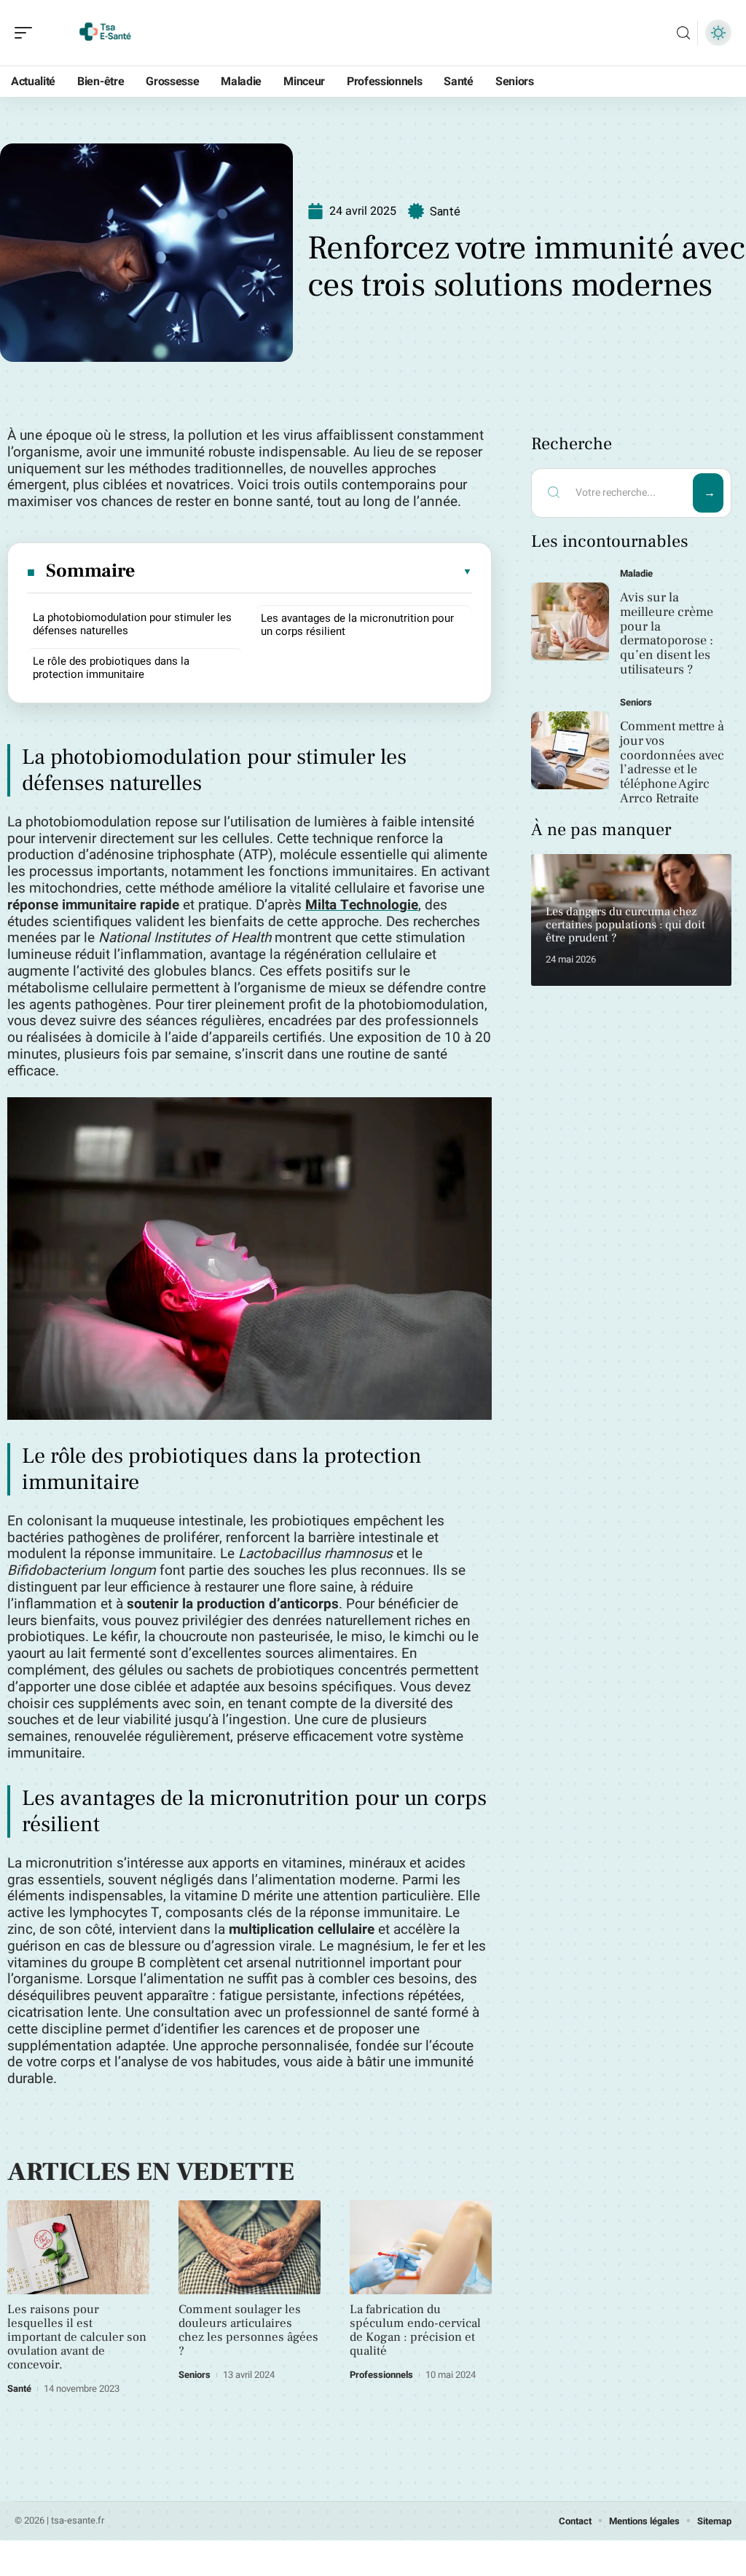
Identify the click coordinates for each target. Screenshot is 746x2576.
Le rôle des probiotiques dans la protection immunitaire (111, 668)
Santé (445, 212)
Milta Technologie (362, 905)
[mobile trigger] (27, 33)
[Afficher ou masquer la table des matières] (304, 572)
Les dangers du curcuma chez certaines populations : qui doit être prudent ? (625, 924)
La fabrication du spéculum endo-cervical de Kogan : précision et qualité (415, 2330)
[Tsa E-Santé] (105, 33)
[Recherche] (683, 33)
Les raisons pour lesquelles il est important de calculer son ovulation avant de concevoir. (77, 2337)
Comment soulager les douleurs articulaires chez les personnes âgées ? (248, 2330)
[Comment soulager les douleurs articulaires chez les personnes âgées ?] (250, 2247)
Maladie (636, 573)
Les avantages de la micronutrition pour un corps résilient (357, 625)
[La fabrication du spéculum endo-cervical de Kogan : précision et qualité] (421, 2247)
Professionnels (381, 2375)
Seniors (195, 2375)
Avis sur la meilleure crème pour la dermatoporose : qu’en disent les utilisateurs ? (667, 633)
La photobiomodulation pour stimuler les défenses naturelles (132, 624)
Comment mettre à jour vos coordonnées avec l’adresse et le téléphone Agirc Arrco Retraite (672, 762)
